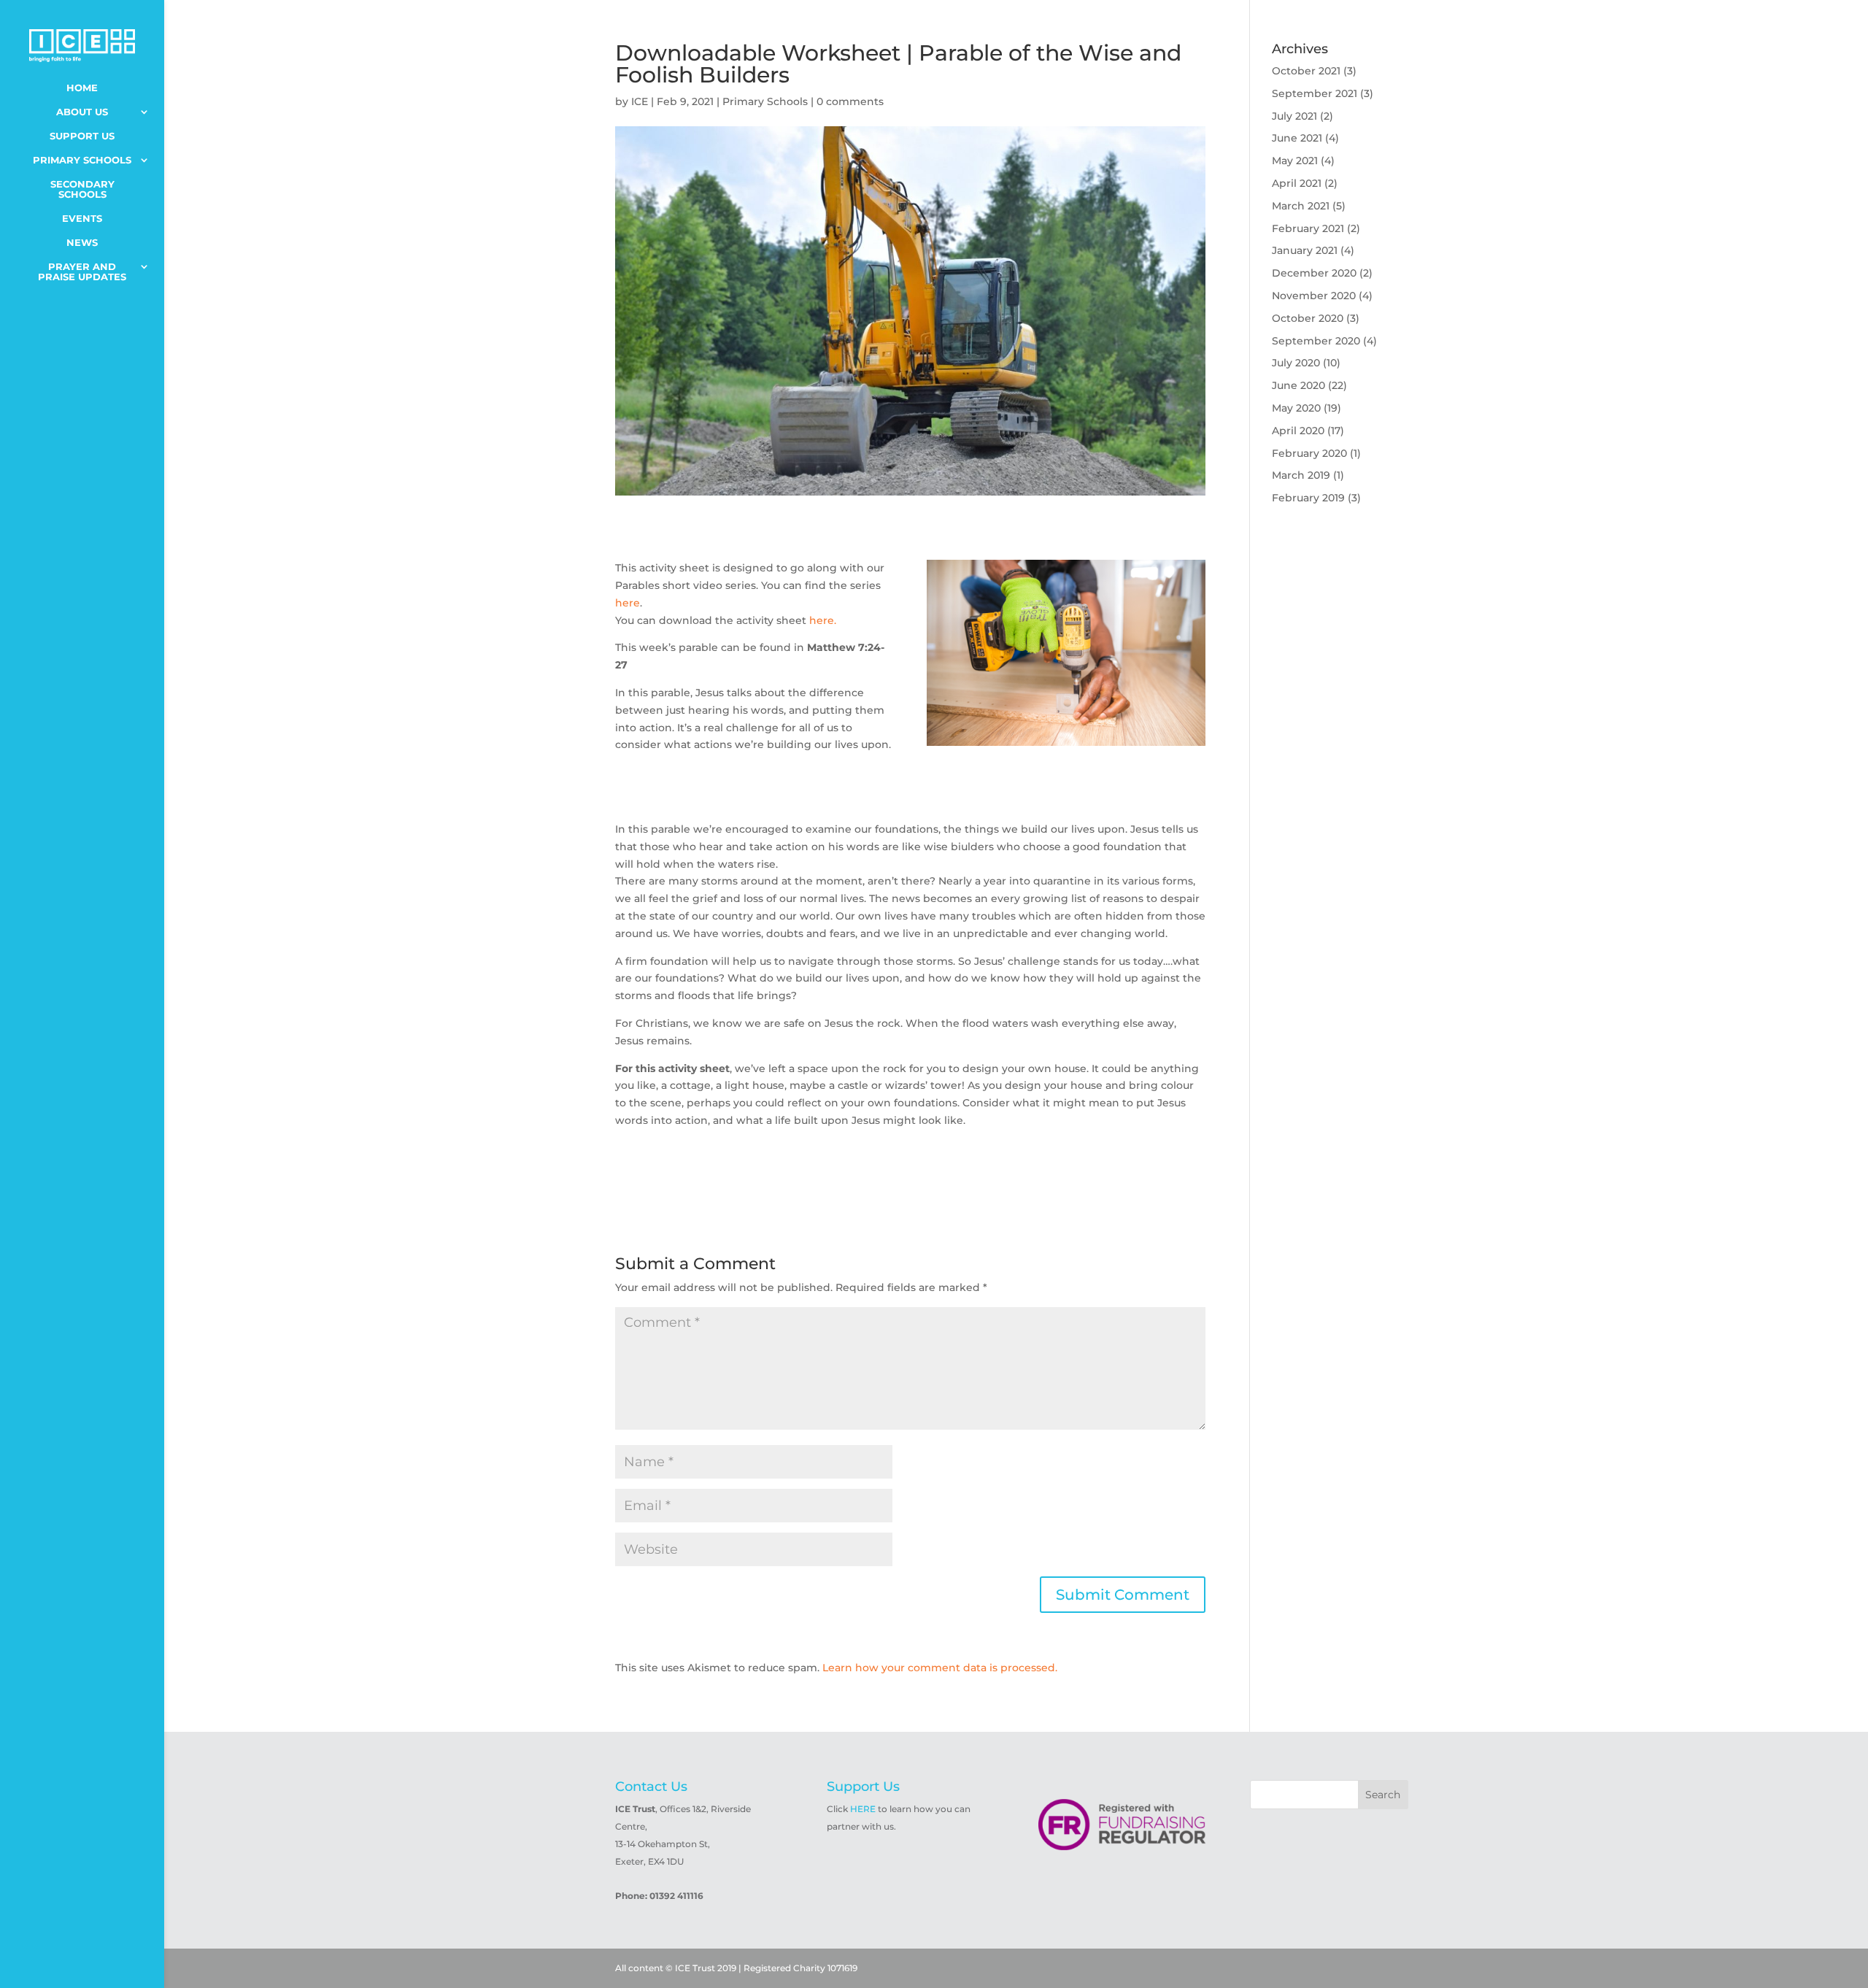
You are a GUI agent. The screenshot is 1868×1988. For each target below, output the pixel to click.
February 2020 (1309, 453)
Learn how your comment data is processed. (940, 1668)
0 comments (850, 101)
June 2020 (1298, 385)
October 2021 (1306, 71)
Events (82, 219)
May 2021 (1295, 161)
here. (823, 620)
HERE (863, 1809)
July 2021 (1294, 116)
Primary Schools (82, 160)
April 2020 (1298, 431)
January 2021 (1305, 250)
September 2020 (1316, 341)
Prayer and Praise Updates (82, 272)
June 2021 (1297, 138)
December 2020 (1314, 273)
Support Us (82, 136)
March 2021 (1301, 206)
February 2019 (1308, 498)
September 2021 (1315, 93)
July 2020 (1296, 363)
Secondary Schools (82, 189)
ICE (640, 101)
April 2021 (1297, 183)
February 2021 (1308, 228)
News (82, 243)
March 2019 (1301, 475)
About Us (82, 112)
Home (82, 88)
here (628, 603)
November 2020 (1314, 296)
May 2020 (1296, 408)
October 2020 (1308, 318)
